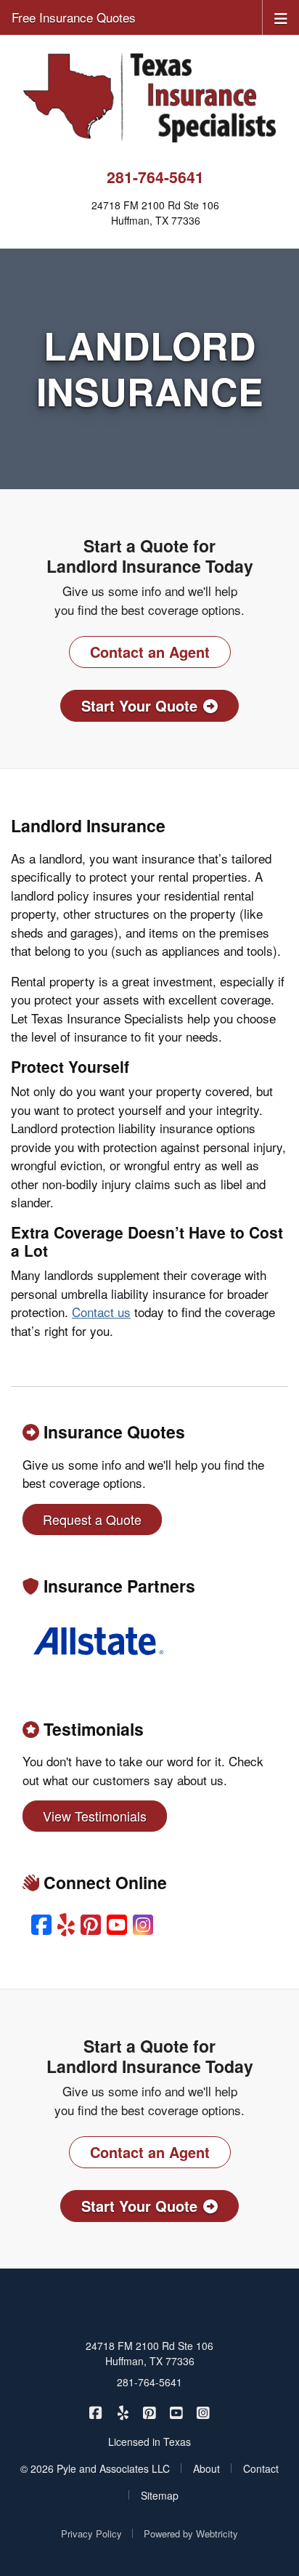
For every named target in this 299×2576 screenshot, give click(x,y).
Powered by (191, 2533)
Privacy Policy (91, 2533)
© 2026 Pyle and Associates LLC (95, 2468)
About (206, 2468)
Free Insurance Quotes (74, 17)
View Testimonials (95, 1816)
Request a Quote (92, 1519)
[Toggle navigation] (281, 17)
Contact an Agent (150, 652)
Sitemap (160, 2495)
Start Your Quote (139, 705)
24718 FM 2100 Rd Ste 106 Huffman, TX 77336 (149, 2353)
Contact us (101, 1312)
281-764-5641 (155, 177)
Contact (261, 2468)
